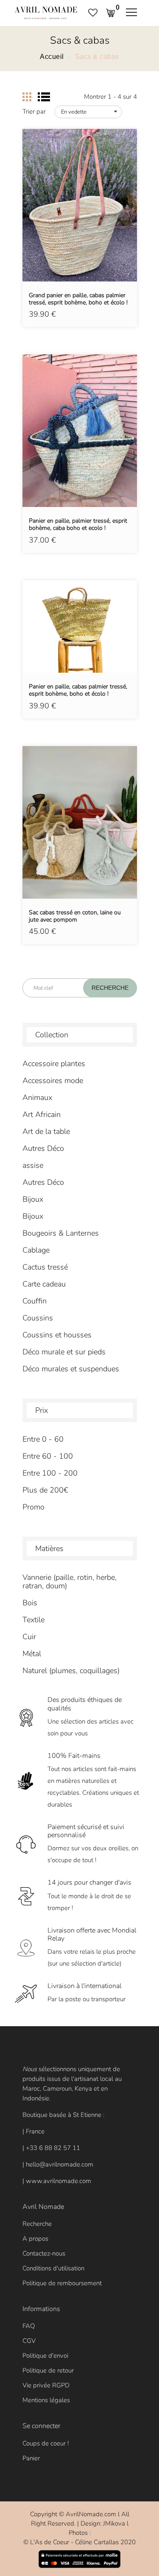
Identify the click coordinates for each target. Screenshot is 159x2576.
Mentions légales (46, 2400)
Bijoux (33, 1199)
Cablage (36, 1250)
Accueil (52, 57)
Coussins (38, 1318)
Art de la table (46, 1131)
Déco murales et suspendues (71, 1369)
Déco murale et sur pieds (64, 1352)
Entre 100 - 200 (50, 1473)
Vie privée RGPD (46, 2385)
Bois (30, 1603)
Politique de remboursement (62, 2283)
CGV (29, 2341)
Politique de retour (48, 2370)
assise (33, 1165)
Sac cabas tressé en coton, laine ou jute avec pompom (75, 916)
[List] (44, 97)
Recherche (37, 2224)
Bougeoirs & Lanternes (61, 1233)
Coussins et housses (57, 1335)
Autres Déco (43, 1148)
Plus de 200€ (45, 1490)
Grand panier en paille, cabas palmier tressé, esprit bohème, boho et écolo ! (78, 299)
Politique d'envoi (45, 2356)
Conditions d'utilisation (53, 2268)
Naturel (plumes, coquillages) (71, 1671)
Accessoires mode (53, 1081)
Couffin (35, 1301)
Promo (33, 1507)
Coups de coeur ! (46, 2443)
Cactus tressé (45, 1267)
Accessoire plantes (54, 1064)
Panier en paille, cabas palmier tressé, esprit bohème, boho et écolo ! (78, 691)
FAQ (29, 2326)
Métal (32, 1654)
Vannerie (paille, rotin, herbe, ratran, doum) (70, 1582)
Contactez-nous (44, 2253)
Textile (33, 1620)
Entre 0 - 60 (43, 1439)
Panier (31, 2458)
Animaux (37, 1097)
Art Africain (42, 1114)
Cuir (29, 1637)
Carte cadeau (44, 1284)
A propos (35, 2239)
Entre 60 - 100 (48, 1456)
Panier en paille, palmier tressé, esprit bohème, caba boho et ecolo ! (78, 525)
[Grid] (27, 97)
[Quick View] (101, 218)
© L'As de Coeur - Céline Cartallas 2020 (79, 2542)
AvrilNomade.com (91, 2514)
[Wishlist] (80, 218)
